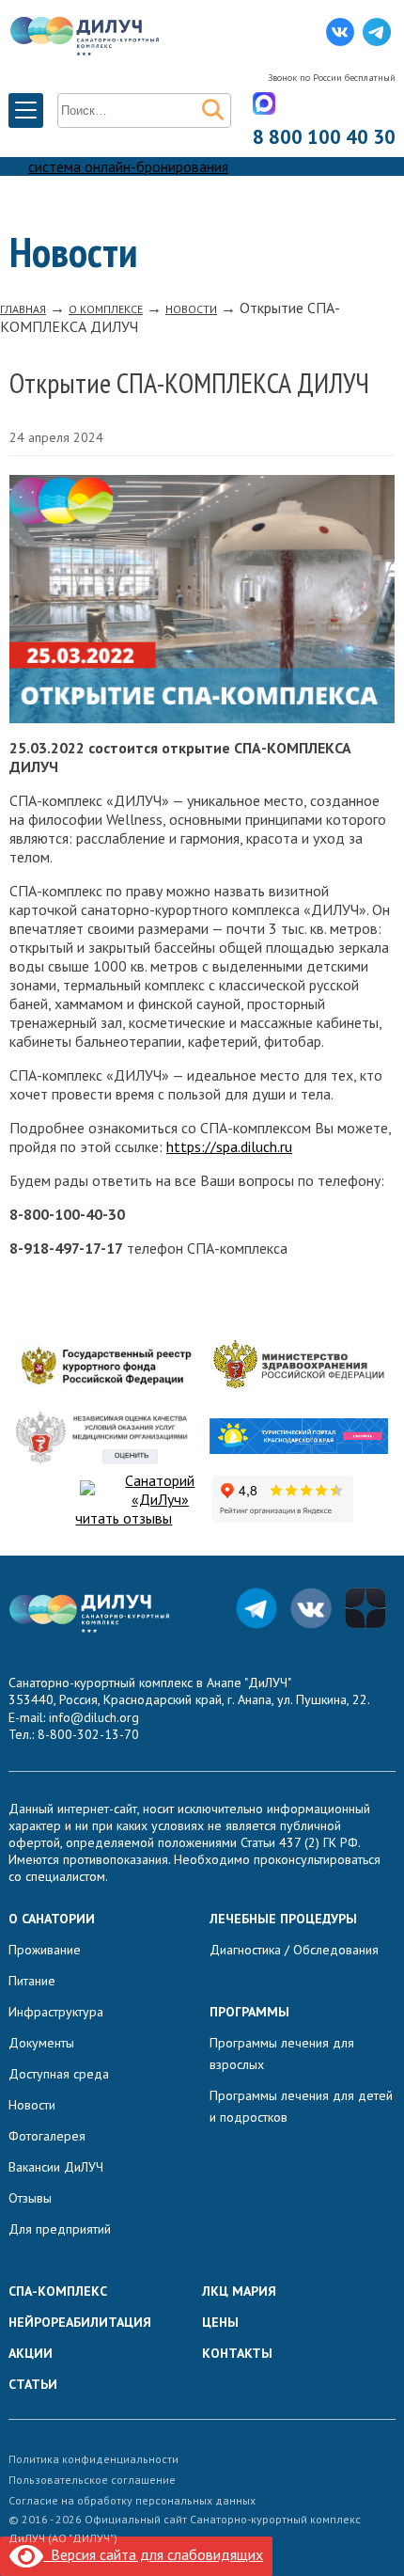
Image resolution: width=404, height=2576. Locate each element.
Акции (31, 2353)
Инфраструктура (56, 2012)
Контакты (237, 2353)
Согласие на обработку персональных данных (132, 2500)
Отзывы (30, 2198)
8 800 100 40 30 (324, 137)
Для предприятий (60, 2229)
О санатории (52, 1919)
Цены (220, 2322)
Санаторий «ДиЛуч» (160, 1490)
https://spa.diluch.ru (229, 1146)
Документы (41, 2043)
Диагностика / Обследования (294, 1950)
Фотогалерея (47, 2136)
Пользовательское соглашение (92, 2480)
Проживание (45, 1950)
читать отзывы (124, 1518)
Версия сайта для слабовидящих (153, 2554)
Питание (32, 1981)
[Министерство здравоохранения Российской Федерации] (299, 1367)
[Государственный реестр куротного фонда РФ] (105, 1367)
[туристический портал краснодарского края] (299, 1438)
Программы (249, 2012)
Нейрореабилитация (80, 2322)
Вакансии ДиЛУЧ (56, 2167)
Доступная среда (59, 2074)
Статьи (33, 2384)
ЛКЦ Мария (239, 2291)
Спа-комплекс (58, 2291)
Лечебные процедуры (283, 1919)
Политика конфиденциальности (93, 2459)
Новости (32, 2105)
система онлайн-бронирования (128, 166)
